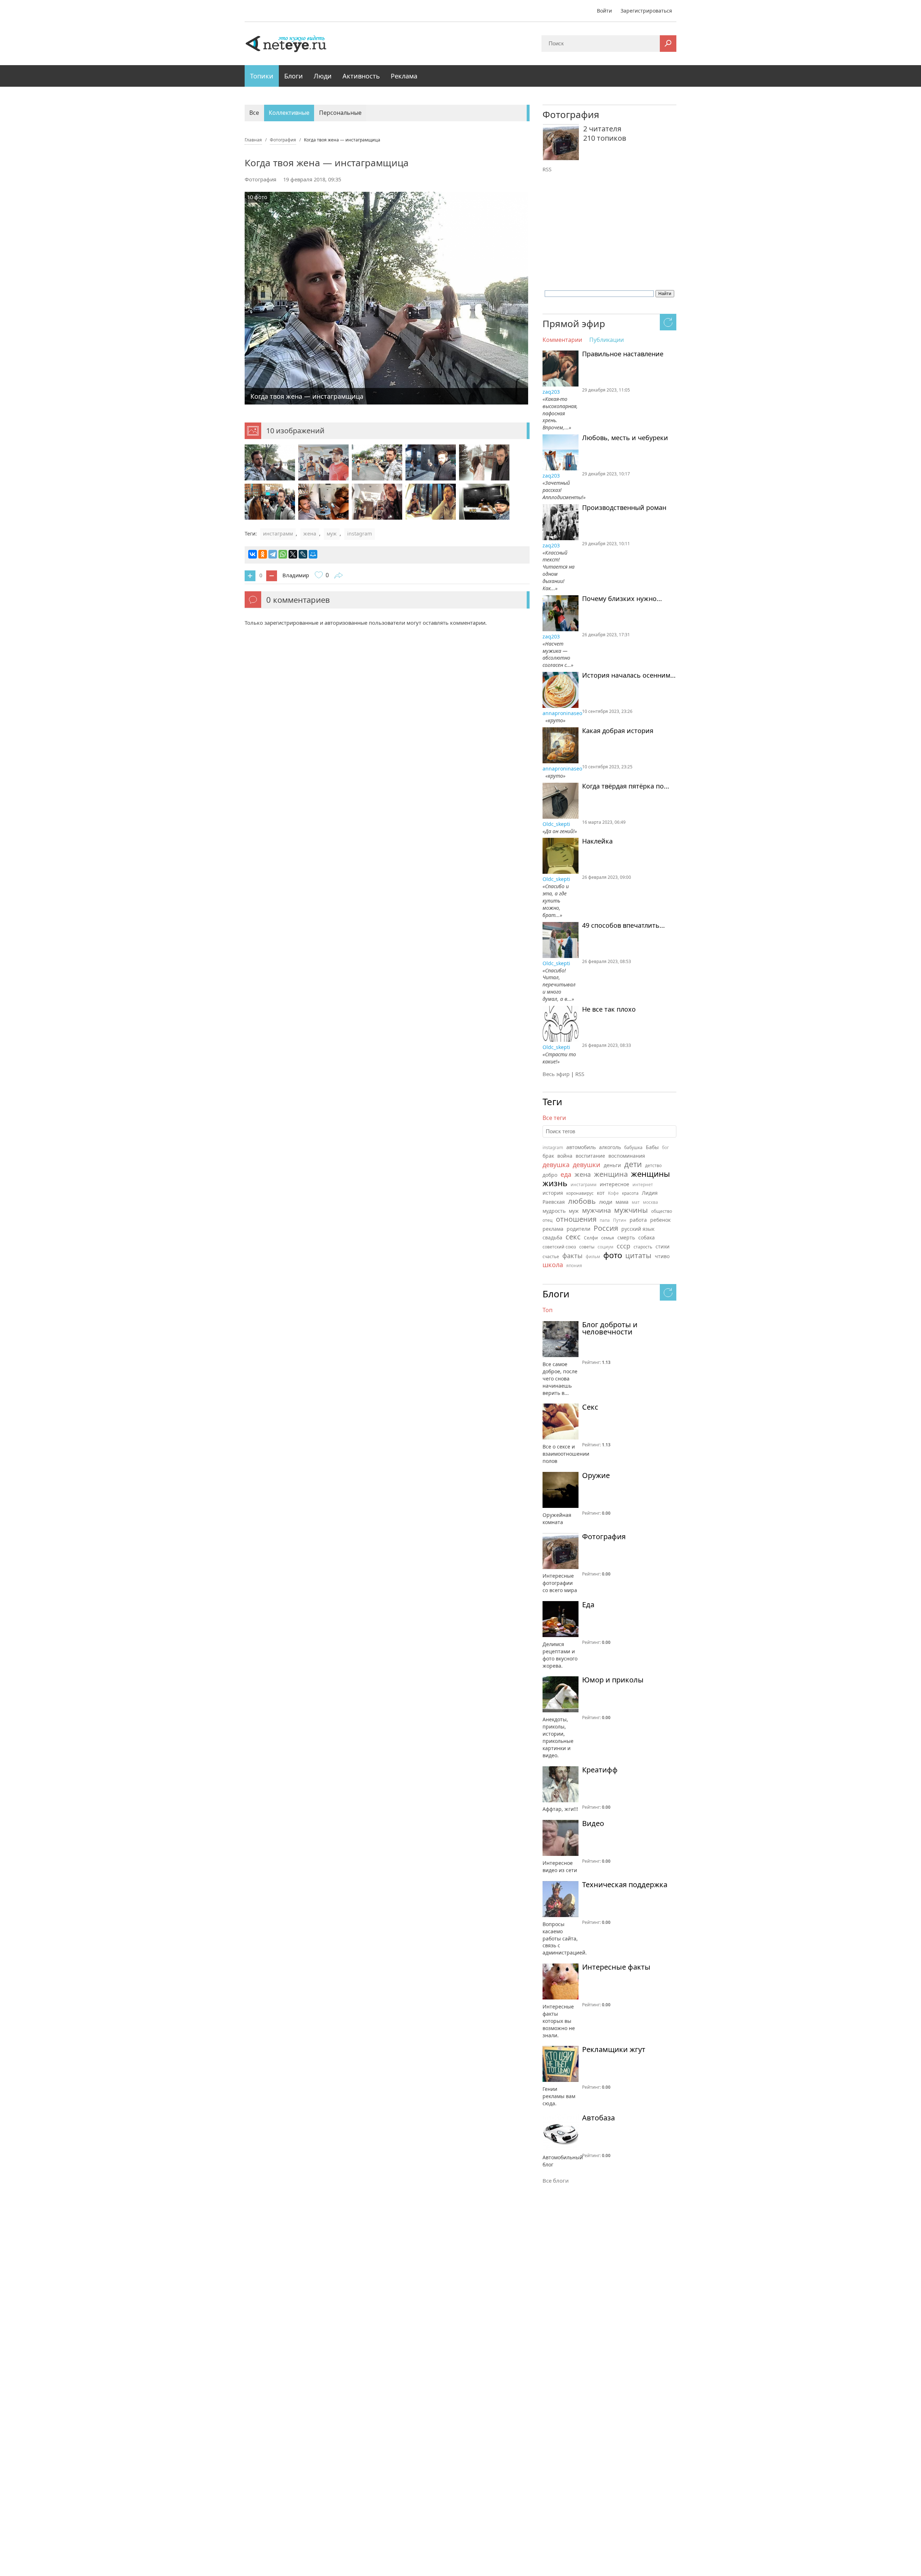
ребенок (660, 1220)
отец (548, 1220)
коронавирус (580, 1193)
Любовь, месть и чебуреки (625, 438)
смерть (626, 1237)
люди (606, 1202)
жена (310, 534)
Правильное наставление (623, 354)
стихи (663, 1246)
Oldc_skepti (557, 824)
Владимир (296, 575)
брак (548, 1156)
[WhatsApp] (283, 554)
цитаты (638, 1255)
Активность (361, 76)
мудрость (554, 1211)
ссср (623, 1246)
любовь (582, 1201)
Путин (620, 1220)
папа (605, 1220)
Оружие (596, 1475)
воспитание (590, 1156)
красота (630, 1193)
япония (574, 1266)
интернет (643, 1185)
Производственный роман (624, 508)
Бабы (652, 1147)
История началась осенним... (629, 675)
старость (643, 1247)
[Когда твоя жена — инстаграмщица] (270, 448)
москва (650, 1202)
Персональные (340, 113)
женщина (611, 1174)
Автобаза (598, 2118)
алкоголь (610, 1147)
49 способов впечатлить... (623, 926)
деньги (612, 1165)
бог (665, 1147)
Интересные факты (616, 1967)
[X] (293, 554)
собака (646, 1237)
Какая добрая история (618, 731)
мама (622, 1202)
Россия (606, 1228)
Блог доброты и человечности (610, 1328)
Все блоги (556, 2180)
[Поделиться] (339, 576)
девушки (587, 1165)
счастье (551, 1257)
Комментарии (562, 340)
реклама (553, 1229)
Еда (588, 1605)
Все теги (554, 1118)
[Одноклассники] (263, 554)
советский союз (559, 1247)
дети (633, 1164)
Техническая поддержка (625, 1885)
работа (638, 1220)
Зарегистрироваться (646, 11)
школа (553, 1265)
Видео (593, 1823)
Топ (548, 1310)
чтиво (662, 1256)
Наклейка (597, 841)
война (565, 1156)
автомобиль (581, 1147)
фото (613, 1255)
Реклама (404, 76)
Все (254, 113)
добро (550, 1175)
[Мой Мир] (313, 554)
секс (573, 1237)
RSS (547, 169)
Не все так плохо (609, 1009)
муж (332, 534)
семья (608, 1238)
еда (566, 1174)
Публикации (607, 340)
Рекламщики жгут (614, 2049)
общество (662, 1211)
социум (605, 1247)
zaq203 (552, 392)
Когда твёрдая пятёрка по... (626, 786)
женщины (650, 1174)
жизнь (555, 1183)
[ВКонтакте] (253, 554)
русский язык (638, 1229)
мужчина (596, 1210)
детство (653, 1165)
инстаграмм (278, 534)
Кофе (613, 1193)
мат (636, 1202)
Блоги (294, 76)
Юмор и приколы (613, 1680)
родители (579, 1229)
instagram (360, 534)
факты (572, 1256)
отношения (576, 1219)
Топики (262, 76)
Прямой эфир (574, 324)
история (553, 1193)
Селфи (591, 1238)
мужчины (631, 1210)
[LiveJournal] (303, 554)
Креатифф (600, 1770)
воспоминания (627, 1156)
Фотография (260, 179)
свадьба (552, 1237)
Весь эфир (556, 1074)
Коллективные (289, 113)
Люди (323, 76)
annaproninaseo (562, 713)
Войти (604, 11)
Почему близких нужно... (622, 599)
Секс (590, 1407)
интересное (614, 1184)
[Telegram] (273, 554)
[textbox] (609, 1131)
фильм (593, 1257)
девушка (556, 1165)
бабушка (633, 1147)
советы (587, 1247)
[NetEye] (286, 43)
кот (601, 1193)
